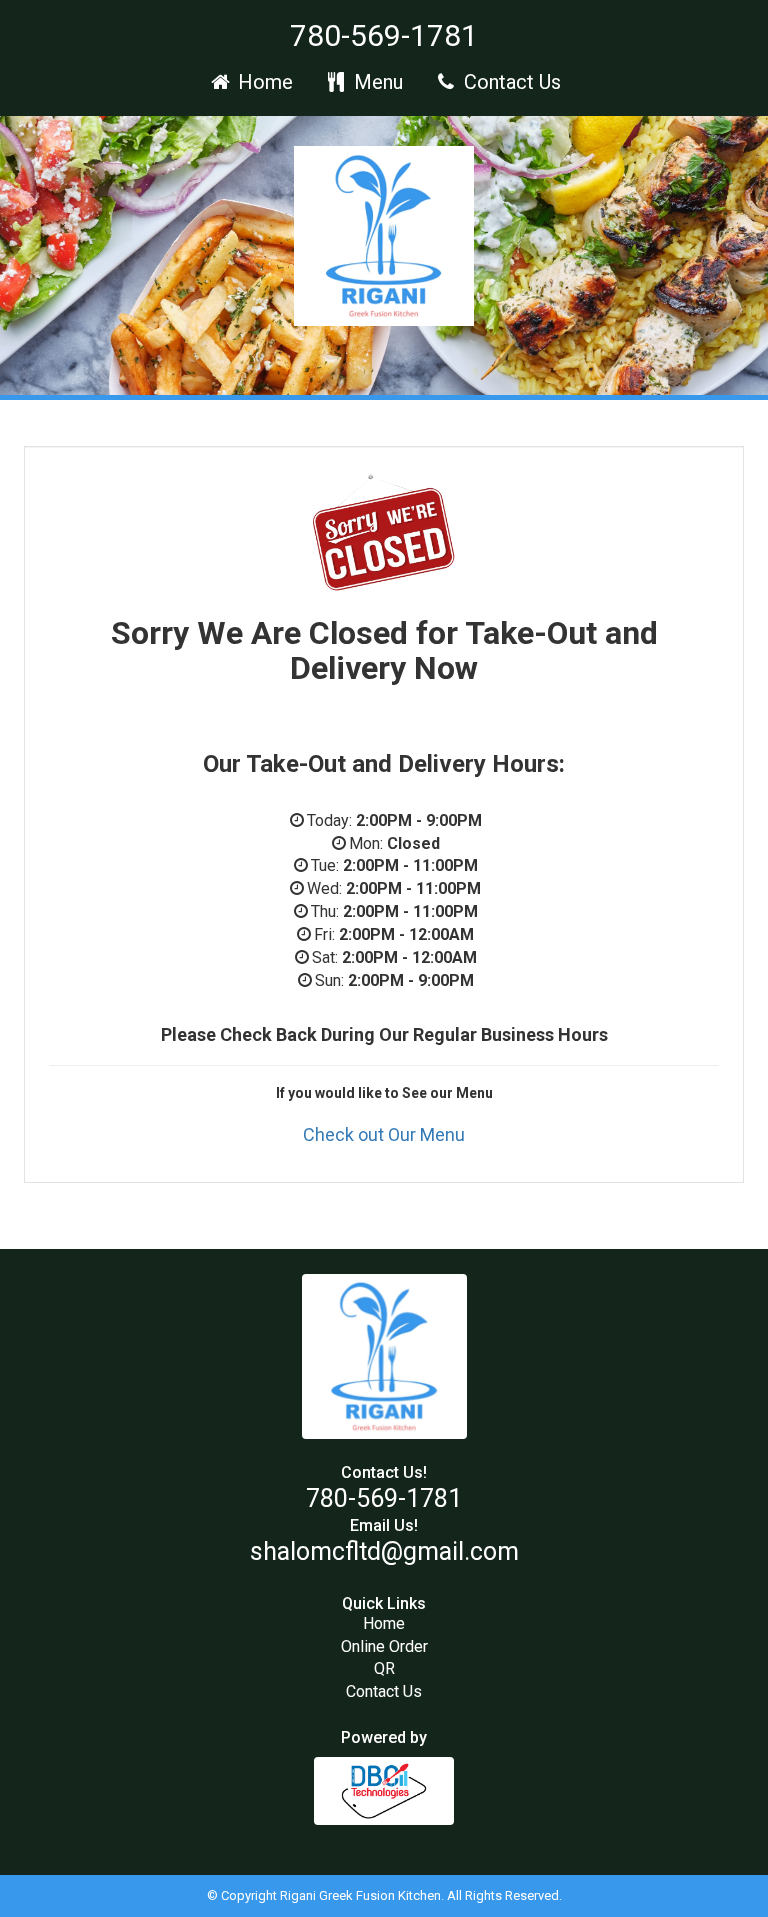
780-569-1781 (384, 35)
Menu (376, 82)
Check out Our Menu (384, 1134)
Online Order (384, 1646)
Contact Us (510, 82)
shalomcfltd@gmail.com (384, 1551)
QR (384, 1668)
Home (263, 82)
